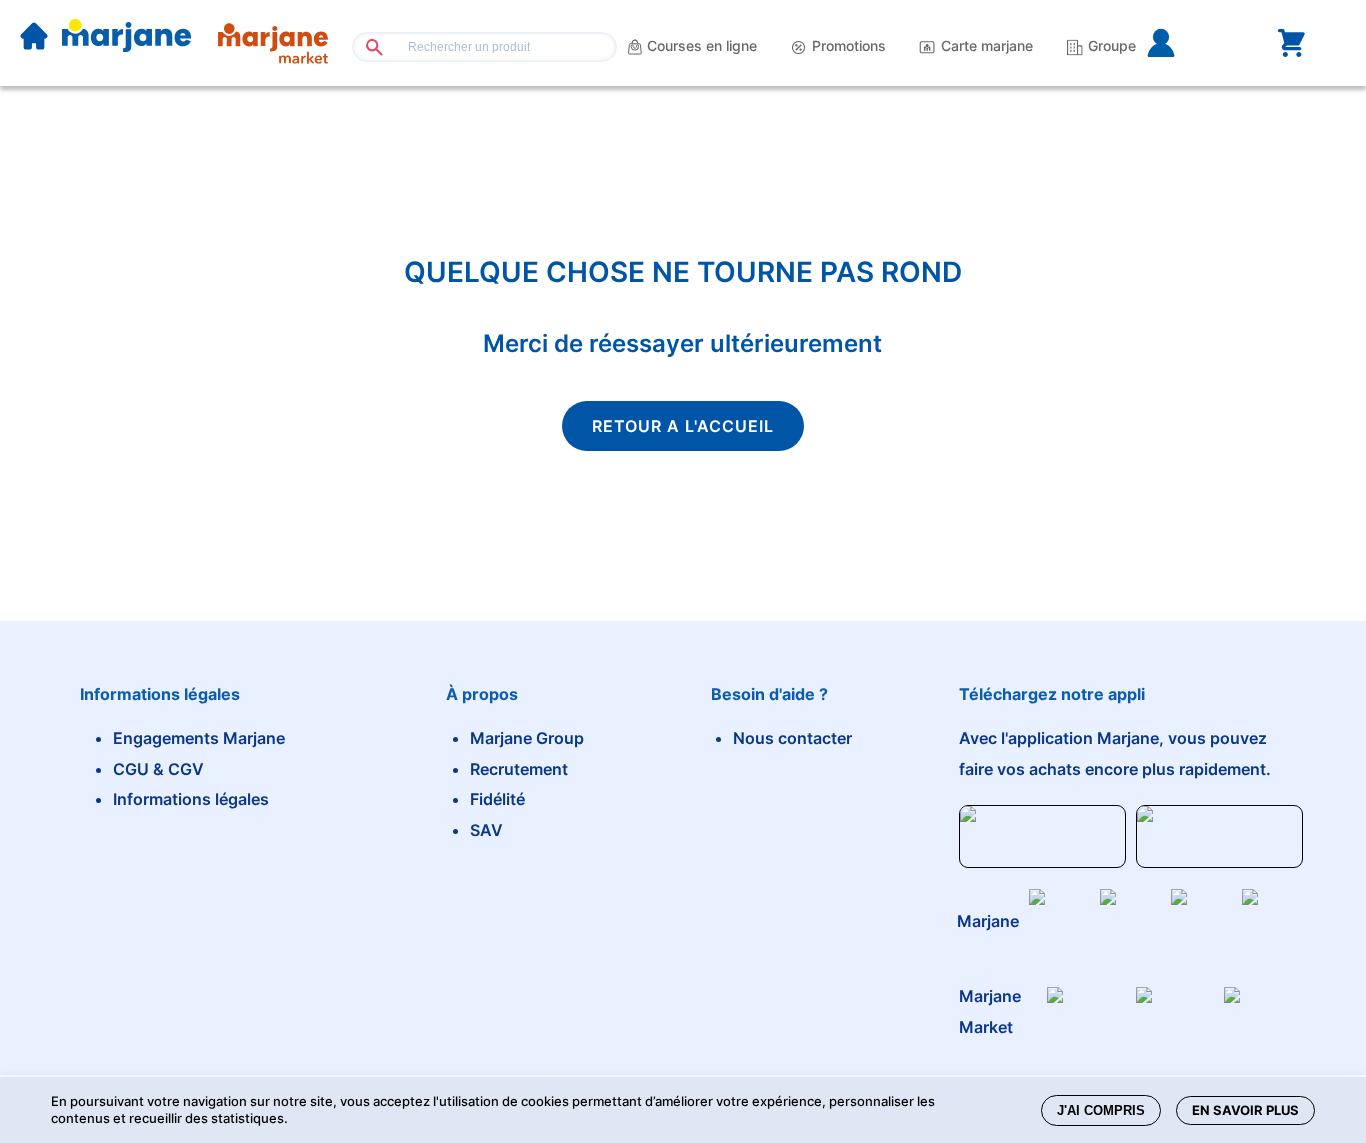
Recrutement (519, 769)
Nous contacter (792, 738)
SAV (486, 830)
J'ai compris (1101, 1110)
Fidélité (497, 799)
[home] (34, 38)
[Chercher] (366, 46)
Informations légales (191, 799)
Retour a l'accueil (683, 426)
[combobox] (484, 47)
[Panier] (1291, 43)
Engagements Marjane (199, 738)
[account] (1193, 43)
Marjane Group (527, 738)
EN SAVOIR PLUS (1245, 1110)
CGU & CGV (158, 769)
